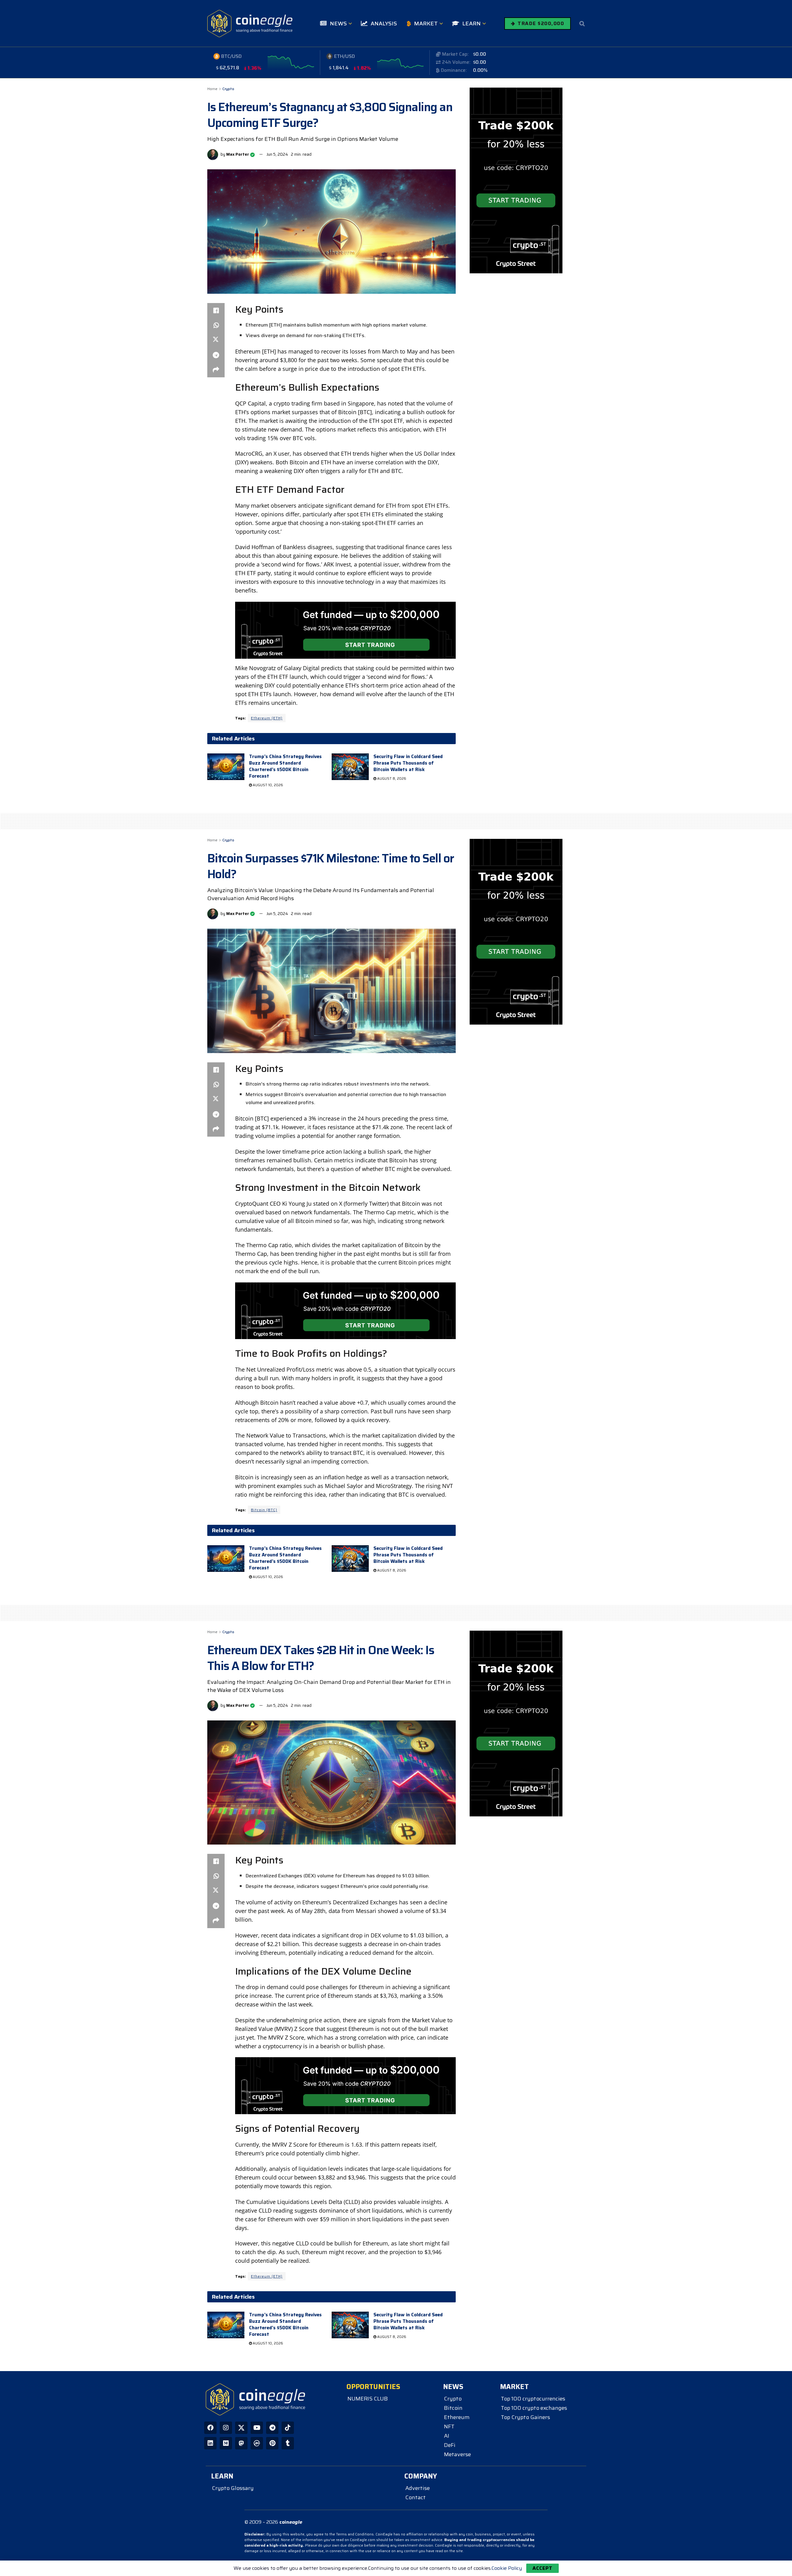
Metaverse (457, 2454)
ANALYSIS (384, 24)
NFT (449, 2426)
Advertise (418, 2488)
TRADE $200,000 (540, 23)
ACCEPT (542, 2568)
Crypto (228, 89)
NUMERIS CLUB (368, 2399)
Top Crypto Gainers (525, 2417)
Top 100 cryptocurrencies (533, 2399)
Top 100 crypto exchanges (534, 2408)
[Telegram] (272, 2428)
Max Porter (238, 154)
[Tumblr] (288, 2443)
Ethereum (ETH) (267, 718)
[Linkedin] (210, 2443)
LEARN (471, 24)
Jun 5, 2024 (277, 154)
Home (212, 89)
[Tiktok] (288, 2428)
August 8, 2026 (391, 779)
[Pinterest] (272, 2443)
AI (447, 2436)
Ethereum (457, 2417)
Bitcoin (453, 2408)
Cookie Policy (507, 2568)
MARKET (426, 24)
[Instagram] (226, 2428)
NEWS (338, 24)
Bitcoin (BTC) (264, 1510)
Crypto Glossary (233, 2488)
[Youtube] (257, 2428)
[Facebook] (210, 2428)
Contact (415, 2497)
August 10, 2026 (267, 785)
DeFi (450, 2445)
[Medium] (226, 2443)
